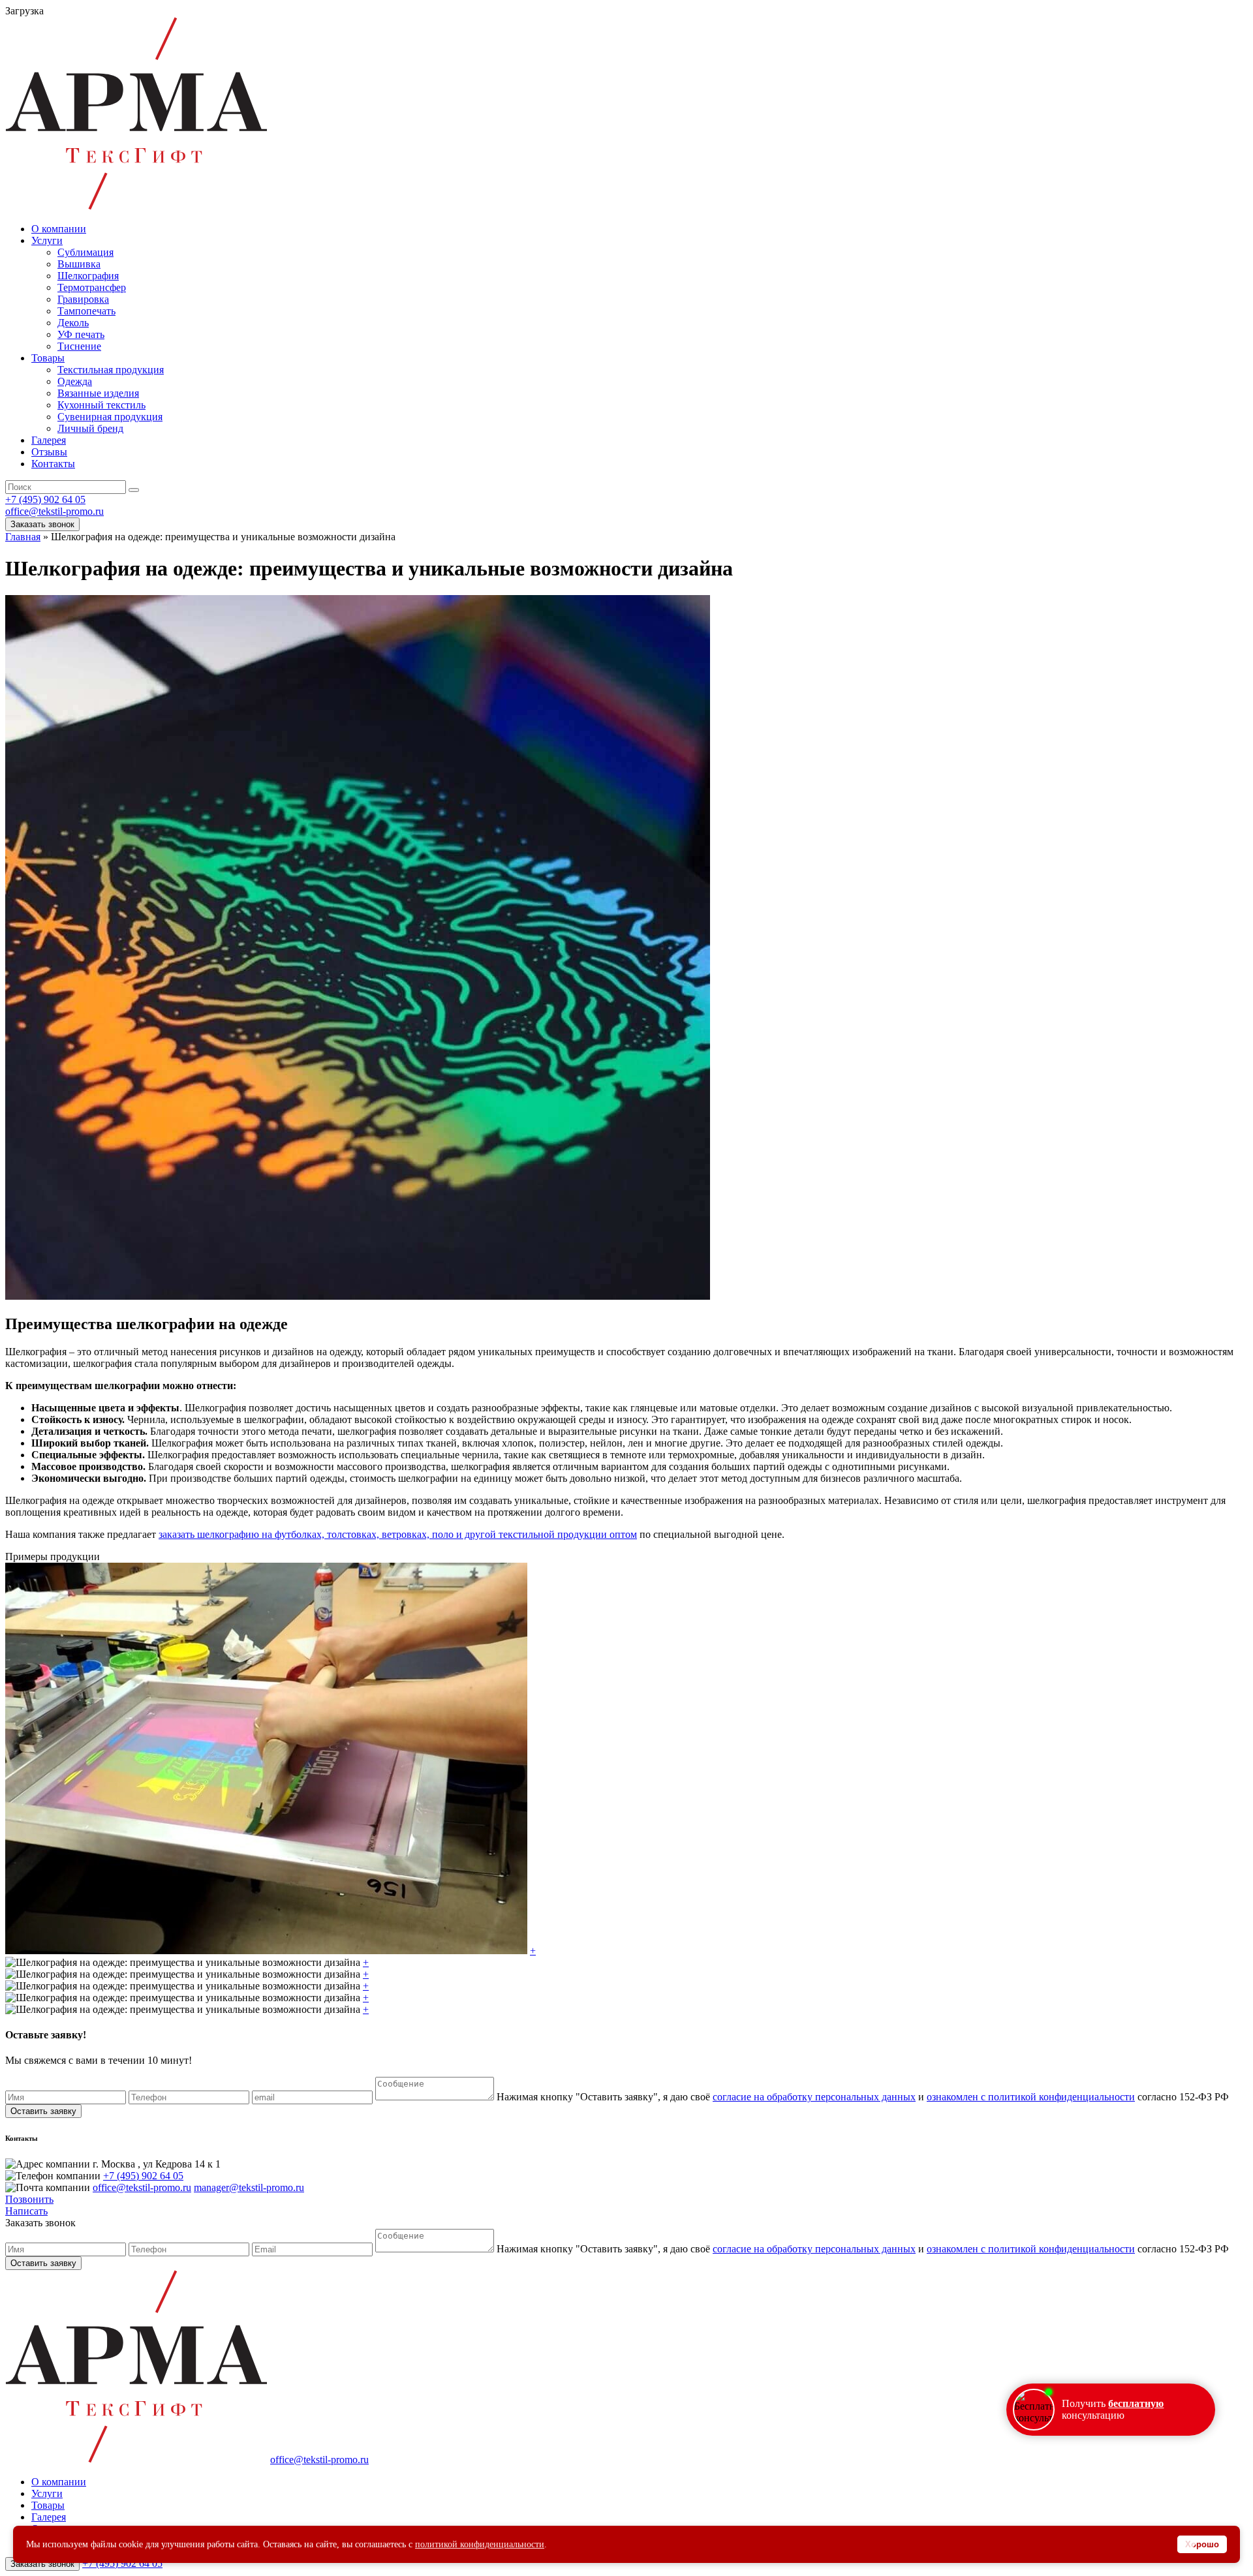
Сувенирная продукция (110, 417)
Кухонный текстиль (101, 405)
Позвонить (29, 2199)
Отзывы (49, 452)
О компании (59, 229)
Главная (23, 537)
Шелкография (88, 276)
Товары (48, 358)
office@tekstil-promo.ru (54, 511)
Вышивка (79, 264)
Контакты (53, 464)
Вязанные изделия (98, 393)
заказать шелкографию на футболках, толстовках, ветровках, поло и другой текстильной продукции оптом (398, 1534)
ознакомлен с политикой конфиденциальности (1031, 2097)
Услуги (47, 240)
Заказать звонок (42, 524)
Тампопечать (86, 311)
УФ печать (81, 334)
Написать (26, 2211)
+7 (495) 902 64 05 (45, 499)
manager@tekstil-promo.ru (249, 2187)
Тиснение (79, 346)
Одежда (75, 381)
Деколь (73, 323)
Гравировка (83, 299)
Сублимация (85, 252)
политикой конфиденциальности (480, 2544)
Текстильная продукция (111, 370)
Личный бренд (90, 428)
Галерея (49, 440)
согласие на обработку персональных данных (814, 2097)
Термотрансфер (92, 287)
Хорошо (1202, 2544)
